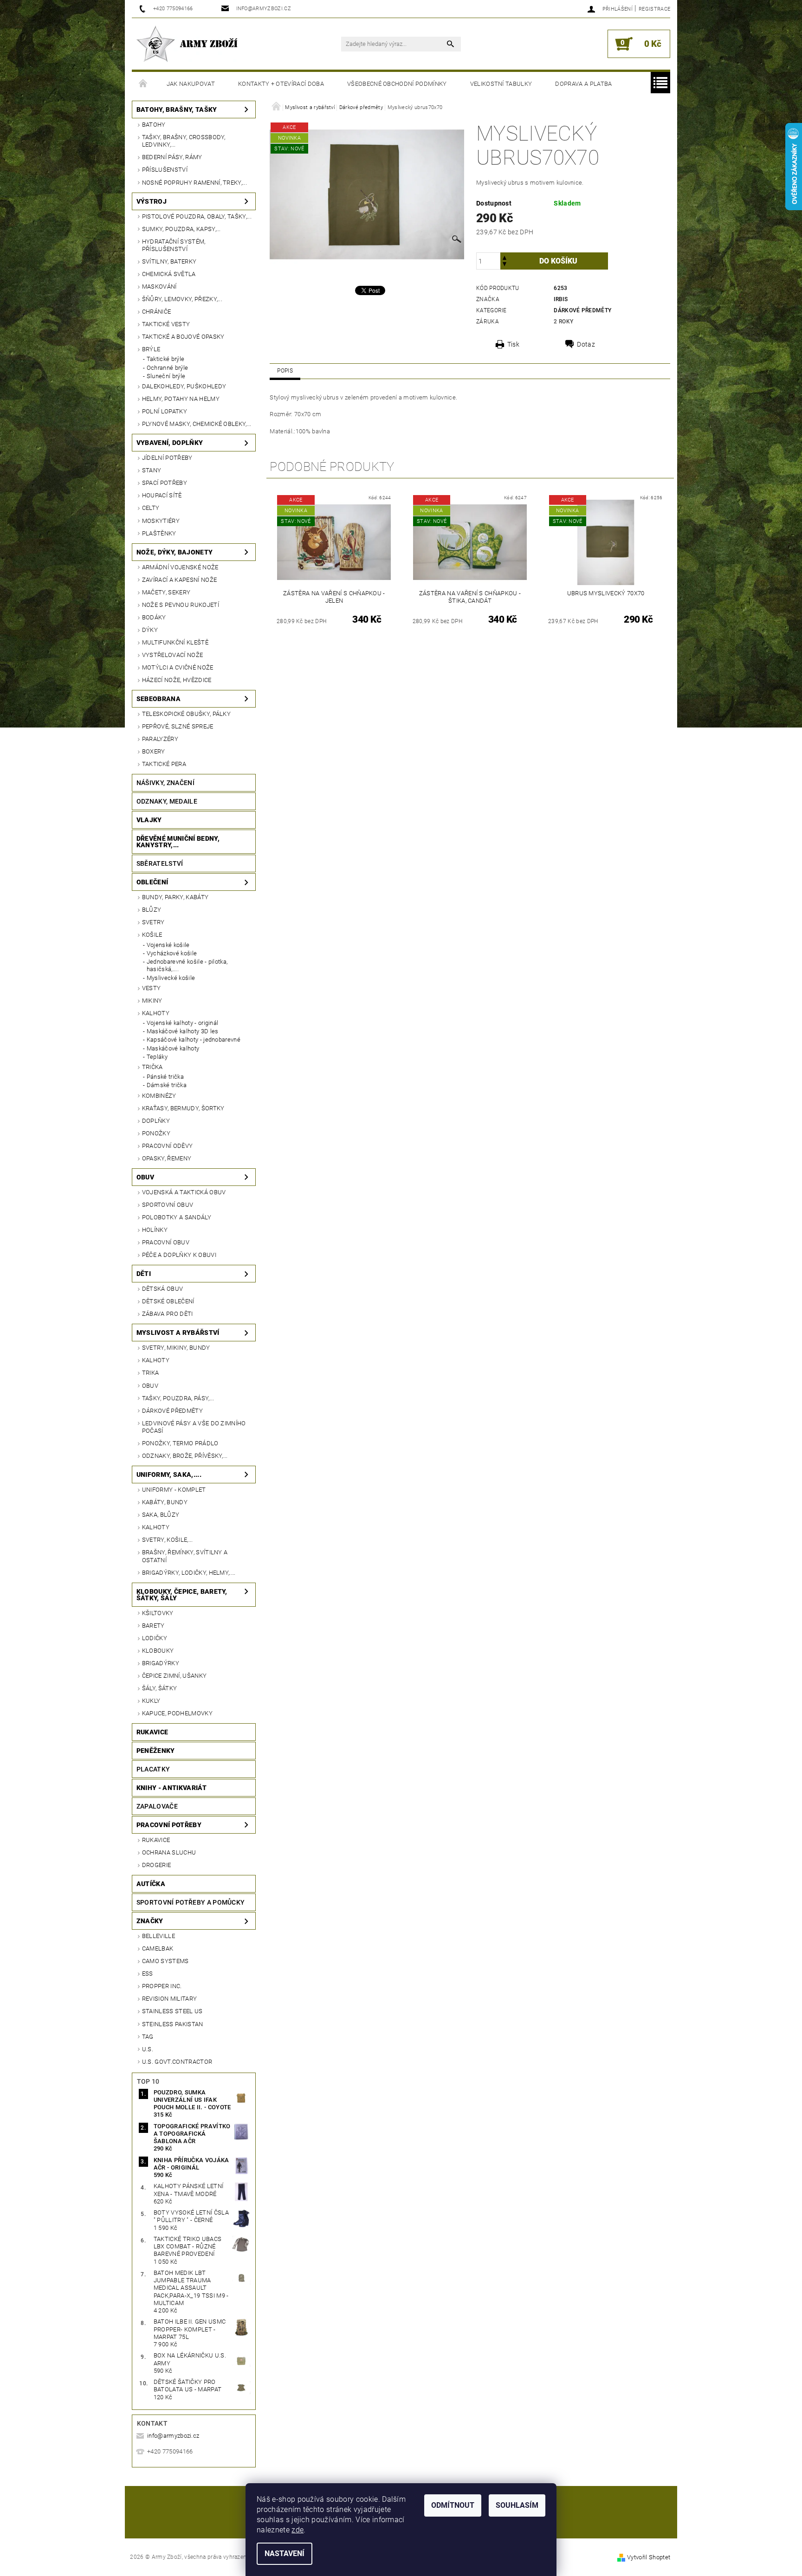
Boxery (154, 751)
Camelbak (158, 1948)
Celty (151, 508)
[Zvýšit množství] (504, 257)
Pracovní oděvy (167, 1146)
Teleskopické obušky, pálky (186, 714)
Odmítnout (453, 2505)
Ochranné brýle (167, 368)
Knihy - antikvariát (171, 1788)
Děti (144, 1274)
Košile (152, 935)
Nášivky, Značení (165, 783)
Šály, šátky (160, 1688)
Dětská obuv (163, 1289)
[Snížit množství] (504, 265)
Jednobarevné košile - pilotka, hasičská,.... (187, 965)
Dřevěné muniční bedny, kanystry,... (178, 842)
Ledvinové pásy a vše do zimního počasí (194, 1427)
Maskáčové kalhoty (173, 1048)
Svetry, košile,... (168, 1540)
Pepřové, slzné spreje (178, 726)
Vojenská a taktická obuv (184, 1192)
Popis (285, 371)
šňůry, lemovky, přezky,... (182, 299)
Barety (153, 1626)
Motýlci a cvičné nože (178, 667)
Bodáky (154, 617)
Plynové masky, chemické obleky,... (197, 424)
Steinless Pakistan (173, 2024)
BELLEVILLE (158, 1936)
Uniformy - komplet (174, 1490)
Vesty (152, 988)
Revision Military (169, 1999)
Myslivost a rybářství (178, 1333)
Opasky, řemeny (167, 1158)
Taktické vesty (166, 324)
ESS (148, 1974)
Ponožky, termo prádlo (180, 1443)
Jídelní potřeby (167, 458)
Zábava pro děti (168, 1314)
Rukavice (152, 1732)
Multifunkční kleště (175, 642)
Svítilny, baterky (169, 261)
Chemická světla (169, 274)
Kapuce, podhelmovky (177, 1713)
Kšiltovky (158, 1613)
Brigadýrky (161, 1663)
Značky (150, 1921)
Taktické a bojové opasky (183, 337)
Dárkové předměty (172, 1411)
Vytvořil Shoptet (649, 2557)
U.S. (148, 2049)
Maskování (159, 287)
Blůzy (152, 910)
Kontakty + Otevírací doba (281, 84)
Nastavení (285, 2553)
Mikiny (152, 1001)
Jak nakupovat (191, 84)
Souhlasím (517, 2505)
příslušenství (165, 170)
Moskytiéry (161, 521)
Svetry (153, 922)
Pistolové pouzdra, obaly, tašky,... (197, 216)
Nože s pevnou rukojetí (181, 605)
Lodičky (155, 1638)
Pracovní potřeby (169, 1825)
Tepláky (157, 1057)
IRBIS (561, 299)
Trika (151, 1373)
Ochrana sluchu (169, 1852)
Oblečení (152, 882)
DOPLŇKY (156, 1121)
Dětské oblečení (168, 1301)
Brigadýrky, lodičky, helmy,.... (189, 1573)
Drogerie (157, 1865)
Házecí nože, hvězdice (177, 680)
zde (298, 2530)
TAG (148, 2037)
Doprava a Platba (583, 84)
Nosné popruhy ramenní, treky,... (194, 183)
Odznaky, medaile (167, 801)
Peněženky (156, 1751)
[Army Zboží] (187, 44)
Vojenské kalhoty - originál (183, 1023)
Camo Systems (165, 1961)
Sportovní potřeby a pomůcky (191, 1902)
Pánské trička (165, 1077)
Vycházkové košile (172, 953)
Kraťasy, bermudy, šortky (183, 1108)
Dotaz (586, 344)
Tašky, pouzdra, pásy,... (178, 1398)
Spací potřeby (165, 483)
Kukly (151, 1701)
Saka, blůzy (161, 1515)
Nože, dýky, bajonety (175, 552)
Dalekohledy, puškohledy (184, 386)
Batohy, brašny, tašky (177, 109)
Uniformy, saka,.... (169, 1475)
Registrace (654, 9)
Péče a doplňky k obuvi (179, 1255)
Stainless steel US (172, 2011)
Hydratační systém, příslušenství (174, 245)
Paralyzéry (160, 739)
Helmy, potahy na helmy (181, 399)
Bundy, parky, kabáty (175, 897)
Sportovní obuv (168, 1205)
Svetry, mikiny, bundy (176, 1348)
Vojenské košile (168, 945)
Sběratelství (160, 863)
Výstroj (152, 201)
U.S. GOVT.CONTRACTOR (177, 2062)
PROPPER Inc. (162, 1986)
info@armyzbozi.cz (173, 2436)
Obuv (145, 1177)
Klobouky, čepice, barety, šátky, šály (182, 1595)
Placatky (153, 1769)
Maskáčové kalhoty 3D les (183, 1031)
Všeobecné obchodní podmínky (397, 84)
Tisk (513, 344)
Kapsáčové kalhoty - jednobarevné (194, 1040)
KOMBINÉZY (159, 1096)
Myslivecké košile (171, 978)
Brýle (151, 349)
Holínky (155, 1230)
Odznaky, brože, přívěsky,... (185, 1456)
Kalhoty (156, 1013)
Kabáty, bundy (165, 1502)
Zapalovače (157, 1806)
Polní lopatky (165, 411)
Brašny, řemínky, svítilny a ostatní (185, 1556)
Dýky (150, 630)
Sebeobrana (158, 699)
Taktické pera (164, 764)
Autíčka (151, 1884)
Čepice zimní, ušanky (174, 1676)
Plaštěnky (159, 533)
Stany (152, 470)
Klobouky (158, 1651)
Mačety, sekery (166, 592)
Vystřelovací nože (172, 655)
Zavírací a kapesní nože (179, 580)
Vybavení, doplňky (170, 443)
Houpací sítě (162, 495)
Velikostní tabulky (501, 84)
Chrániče (157, 312)
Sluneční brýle (166, 376)
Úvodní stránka (143, 84)
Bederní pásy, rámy (172, 157)
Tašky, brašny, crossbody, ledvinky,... (184, 141)
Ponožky (156, 1133)
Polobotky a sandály (177, 1217)
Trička (152, 1067)
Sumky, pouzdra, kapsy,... (181, 229)
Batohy (154, 125)
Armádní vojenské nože (180, 567)
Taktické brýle (165, 359)
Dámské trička (167, 1085)
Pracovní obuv (166, 1242)
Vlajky (149, 820)
